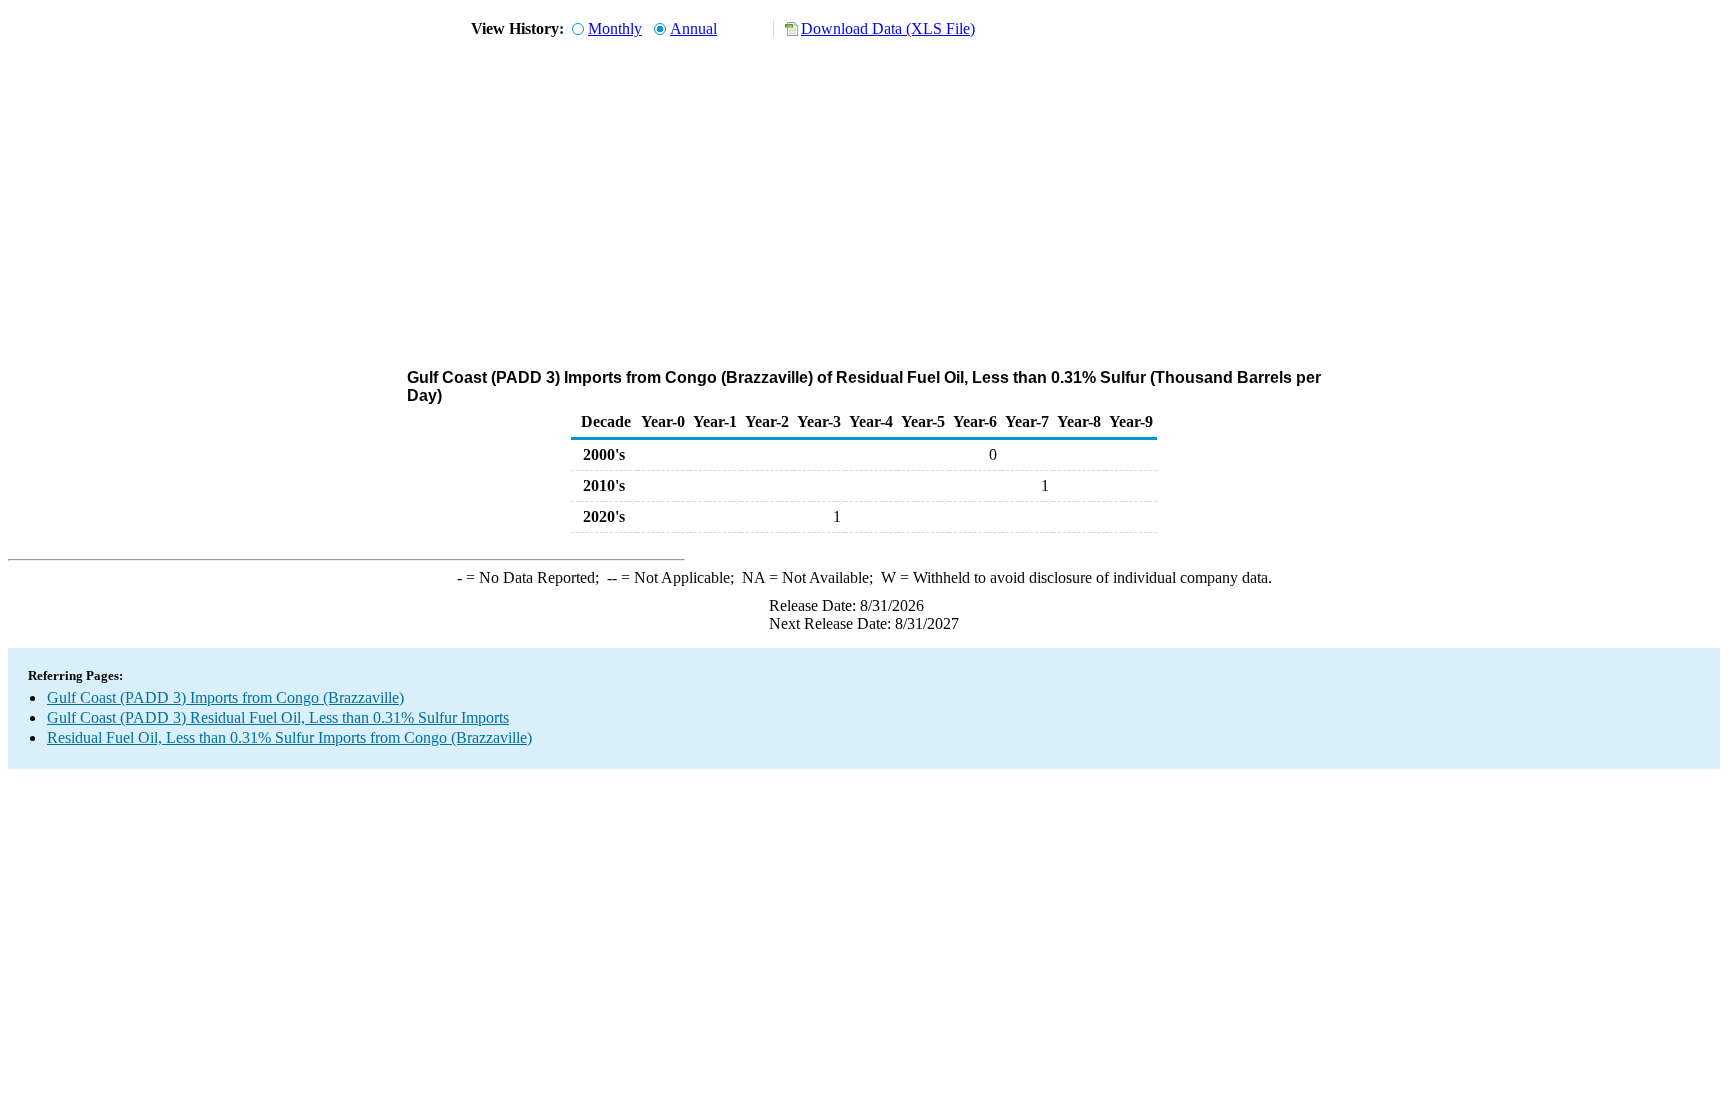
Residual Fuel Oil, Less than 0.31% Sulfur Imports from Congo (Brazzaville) (289, 737)
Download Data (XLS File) (888, 28)
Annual (693, 28)
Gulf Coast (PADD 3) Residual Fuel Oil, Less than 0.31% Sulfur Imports (278, 717)
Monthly (615, 28)
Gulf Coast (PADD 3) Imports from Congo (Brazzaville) (225, 697)
